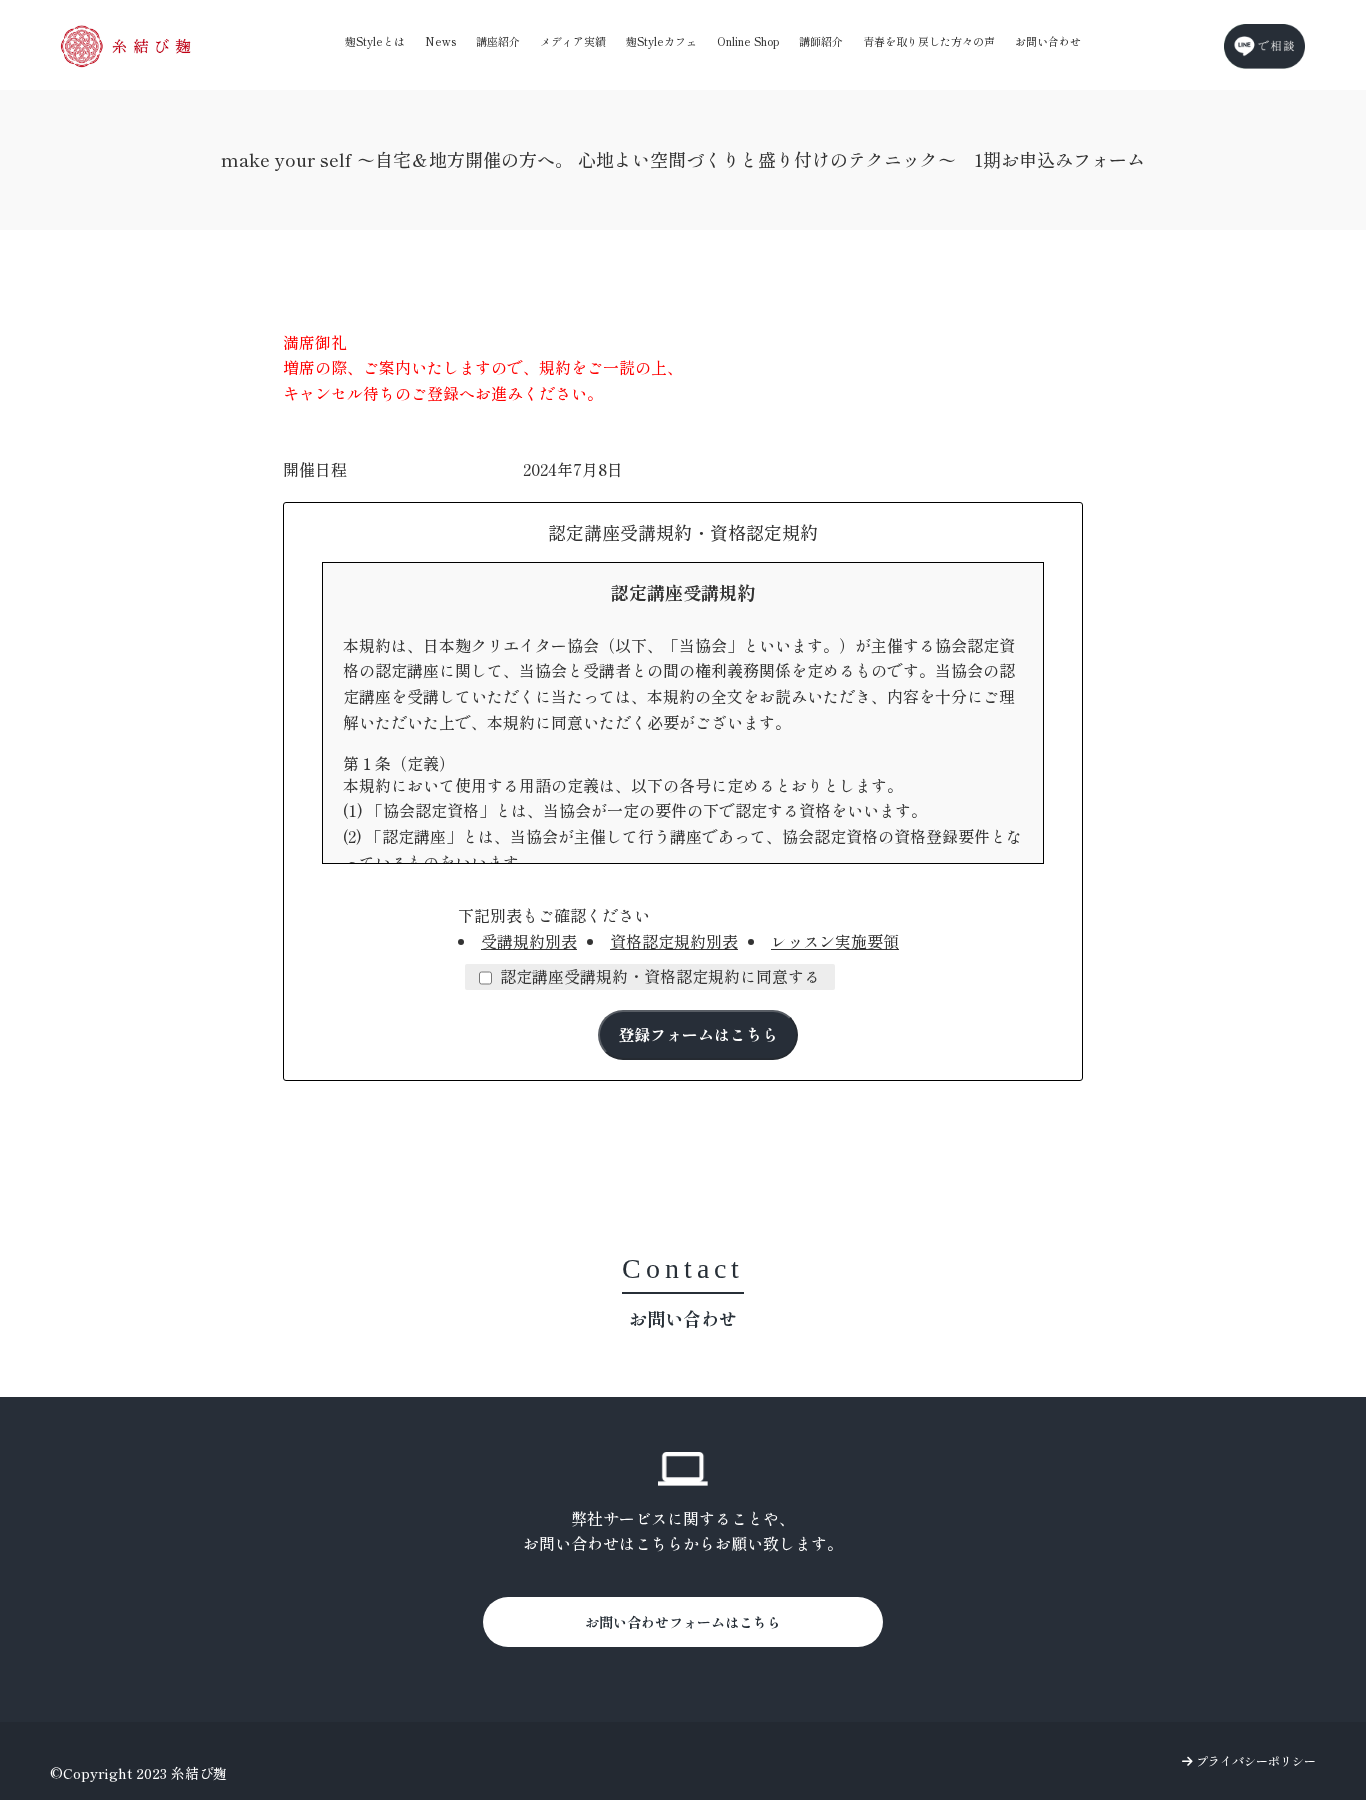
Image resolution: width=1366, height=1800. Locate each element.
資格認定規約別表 (674, 941)
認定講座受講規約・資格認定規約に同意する (660, 976)
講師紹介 (821, 41)
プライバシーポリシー (1254, 1760)
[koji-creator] (126, 46)
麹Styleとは (375, 41)
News (440, 41)
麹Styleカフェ (661, 41)
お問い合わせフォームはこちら (683, 1622)
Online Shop (748, 41)
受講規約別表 (529, 941)
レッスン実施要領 (835, 941)
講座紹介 (498, 41)
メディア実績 (573, 41)
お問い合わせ (1048, 41)
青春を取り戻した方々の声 (929, 41)
